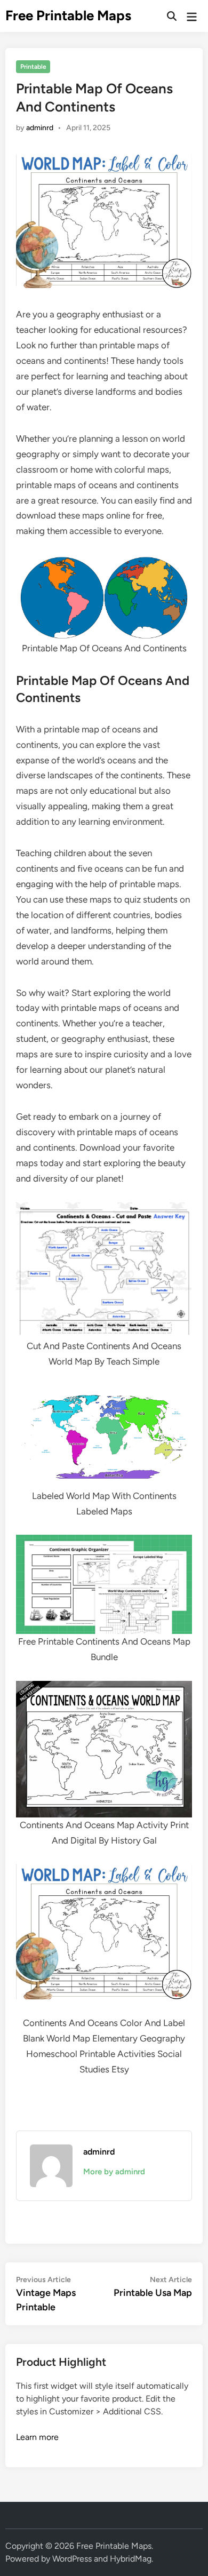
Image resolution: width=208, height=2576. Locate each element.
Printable (33, 67)
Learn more (37, 2437)
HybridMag (131, 2559)
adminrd (40, 128)
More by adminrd (114, 2172)
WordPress (72, 2559)
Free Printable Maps (68, 15)
